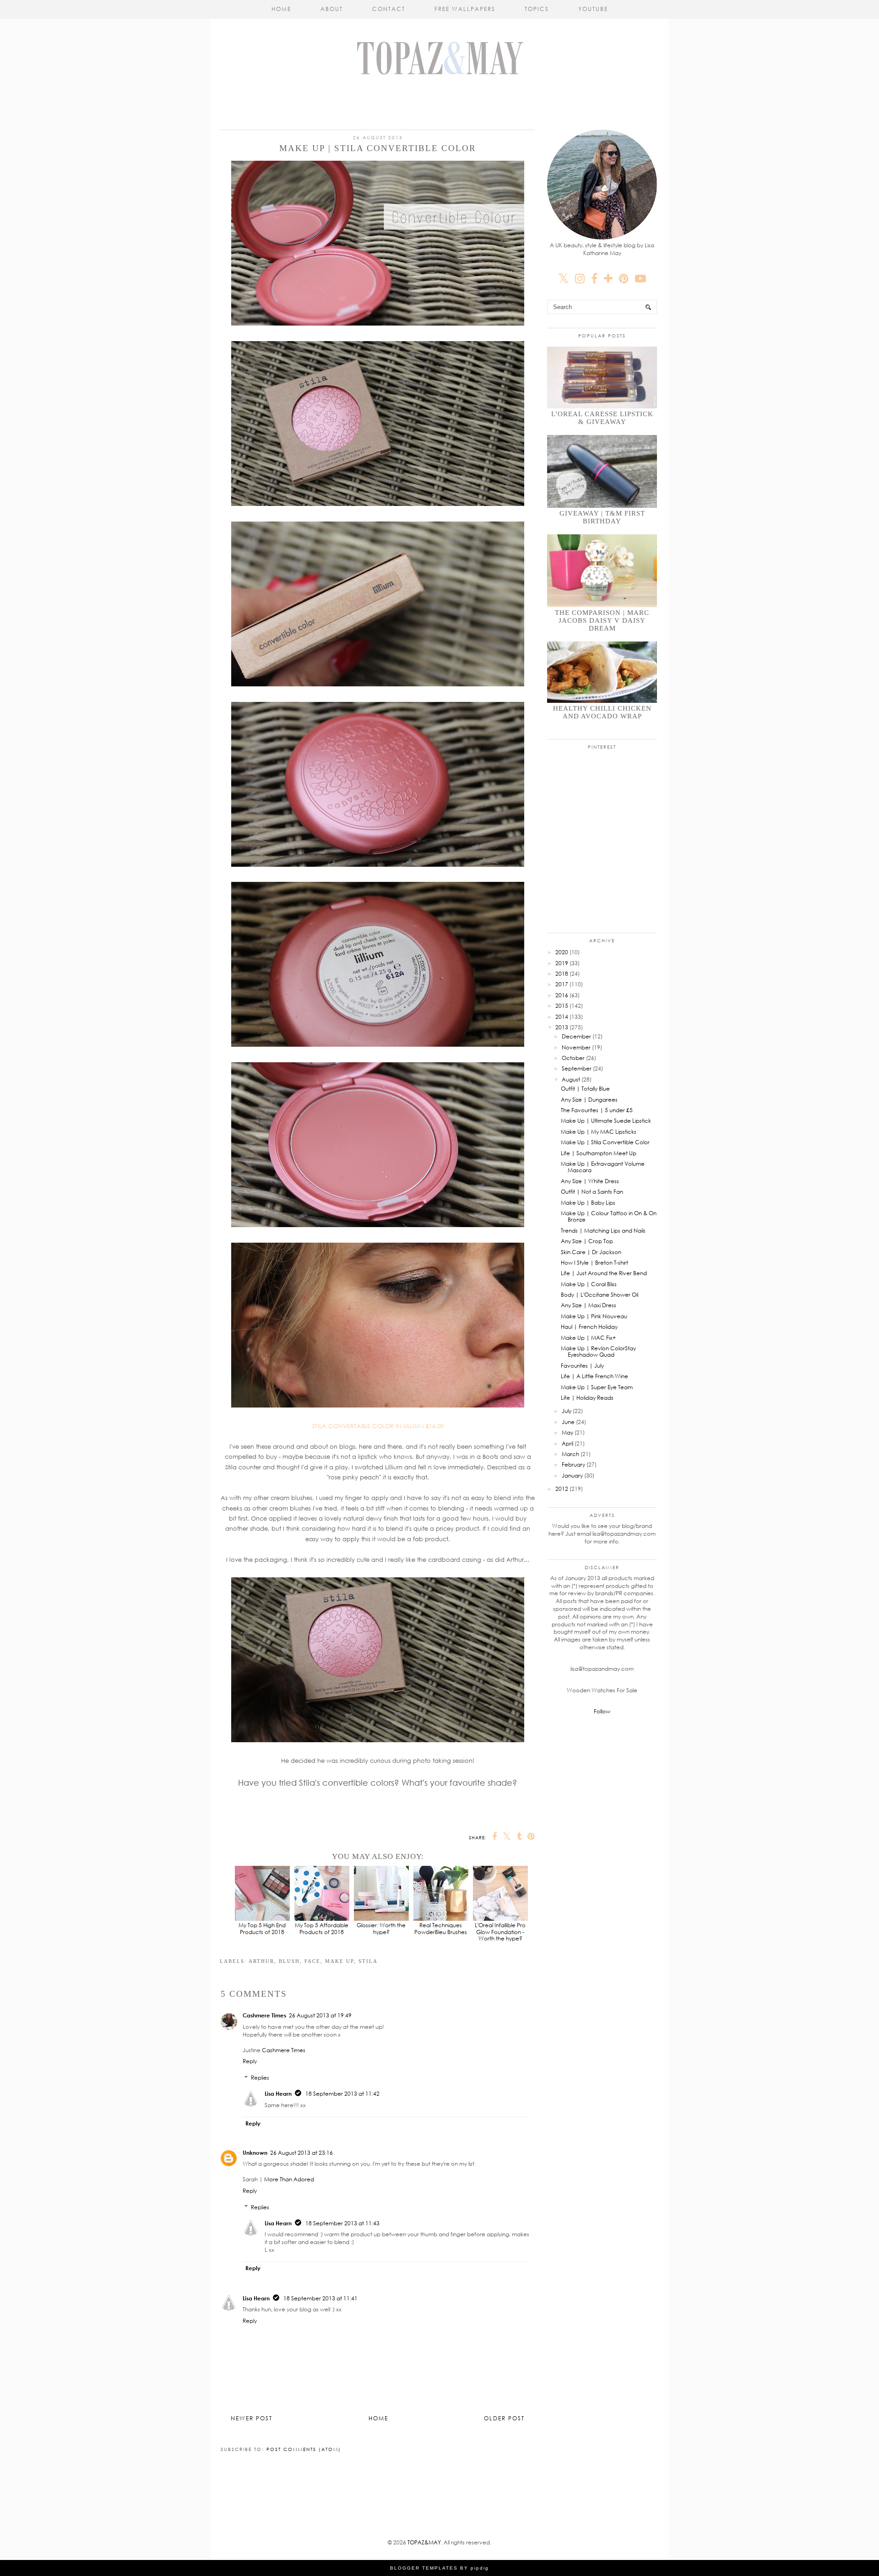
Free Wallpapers (465, 9)
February (573, 1465)
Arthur (261, 1961)
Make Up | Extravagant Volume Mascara (603, 1167)
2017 (562, 984)
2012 (562, 1489)
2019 (562, 963)
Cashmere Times (264, 2015)
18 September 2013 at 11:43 (342, 2223)
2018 (562, 974)
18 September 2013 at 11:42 (342, 2094)
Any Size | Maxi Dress (589, 1305)
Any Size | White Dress (590, 1181)
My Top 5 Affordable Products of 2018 (322, 1928)
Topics (537, 9)
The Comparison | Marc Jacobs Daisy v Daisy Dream (602, 620)
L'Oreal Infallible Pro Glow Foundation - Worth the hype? (500, 1932)
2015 (562, 1006)
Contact (389, 9)
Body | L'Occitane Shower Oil (600, 1295)
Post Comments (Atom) (304, 2449)
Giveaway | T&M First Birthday (602, 517)
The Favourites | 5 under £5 (597, 1110)
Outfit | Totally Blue (585, 1089)
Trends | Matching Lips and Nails (603, 1231)
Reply (250, 2061)
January (572, 1475)
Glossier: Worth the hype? (381, 1928)
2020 (562, 952)
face (312, 1961)
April (567, 1443)
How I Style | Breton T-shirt (594, 1263)
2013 (562, 1027)
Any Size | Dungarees (589, 1100)
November (576, 1047)
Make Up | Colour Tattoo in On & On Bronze (609, 1216)
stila (368, 1961)
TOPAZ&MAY (424, 2542)
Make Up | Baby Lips (588, 1203)
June (568, 1422)
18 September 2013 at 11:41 (320, 2298)
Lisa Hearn (278, 2094)
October (573, 1058)
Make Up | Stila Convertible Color (605, 1142)
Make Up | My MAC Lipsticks (599, 1132)
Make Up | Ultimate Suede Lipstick (606, 1121)
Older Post (504, 2418)
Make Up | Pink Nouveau (594, 1316)
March (570, 1454)
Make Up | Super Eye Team (597, 1387)
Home (281, 9)
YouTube (593, 9)
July (567, 1411)
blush (289, 1961)
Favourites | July (582, 1366)
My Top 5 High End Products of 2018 (262, 1928)
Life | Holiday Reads (587, 1398)
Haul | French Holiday (589, 1327)
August (571, 1079)
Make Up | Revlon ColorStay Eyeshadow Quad (598, 1351)
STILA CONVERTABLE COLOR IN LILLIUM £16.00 (378, 1426)
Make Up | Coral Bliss (589, 1284)
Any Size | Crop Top (587, 1241)
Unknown (255, 2153)
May (567, 1432)
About (332, 9)
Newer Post (252, 2418)
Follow (602, 1711)
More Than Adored (289, 2179)
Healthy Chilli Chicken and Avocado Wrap (602, 712)
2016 (562, 995)
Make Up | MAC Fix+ (588, 1338)
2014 (562, 1017)
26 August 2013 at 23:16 (301, 2153)
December (576, 1036)
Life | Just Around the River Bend (604, 1273)
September (577, 1068)
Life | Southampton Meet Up (599, 1153)
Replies (260, 2078)
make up (339, 1961)
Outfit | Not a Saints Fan (592, 1192)
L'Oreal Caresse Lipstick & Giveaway (602, 418)
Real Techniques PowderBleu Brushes (441, 1928)
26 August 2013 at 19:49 (320, 2015)
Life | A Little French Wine (594, 1376)
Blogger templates (424, 2568)
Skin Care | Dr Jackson (591, 1252)
